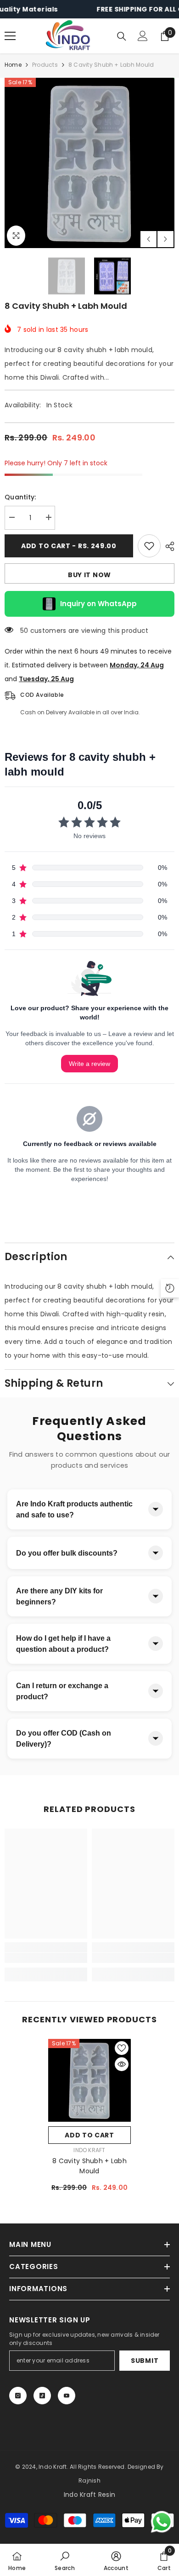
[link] (46, 1958)
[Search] (122, 36)
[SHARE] (168, 546)
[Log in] (143, 36)
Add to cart (89, 2135)
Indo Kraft (89, 2150)
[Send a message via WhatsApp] (162, 2522)
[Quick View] (122, 2064)
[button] (148, 239)
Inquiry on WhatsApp (98, 604)
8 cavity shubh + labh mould (89, 2166)
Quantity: (20, 497)
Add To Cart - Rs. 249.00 (69, 546)
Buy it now (89, 575)
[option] (89, 163)
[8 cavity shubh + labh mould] (89, 2080)
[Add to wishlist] (149, 546)
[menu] (10, 36)
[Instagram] (18, 2396)
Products (45, 65)
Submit (145, 2361)
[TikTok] (42, 2396)
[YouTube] (67, 2396)
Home (13, 65)
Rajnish (89, 2480)
